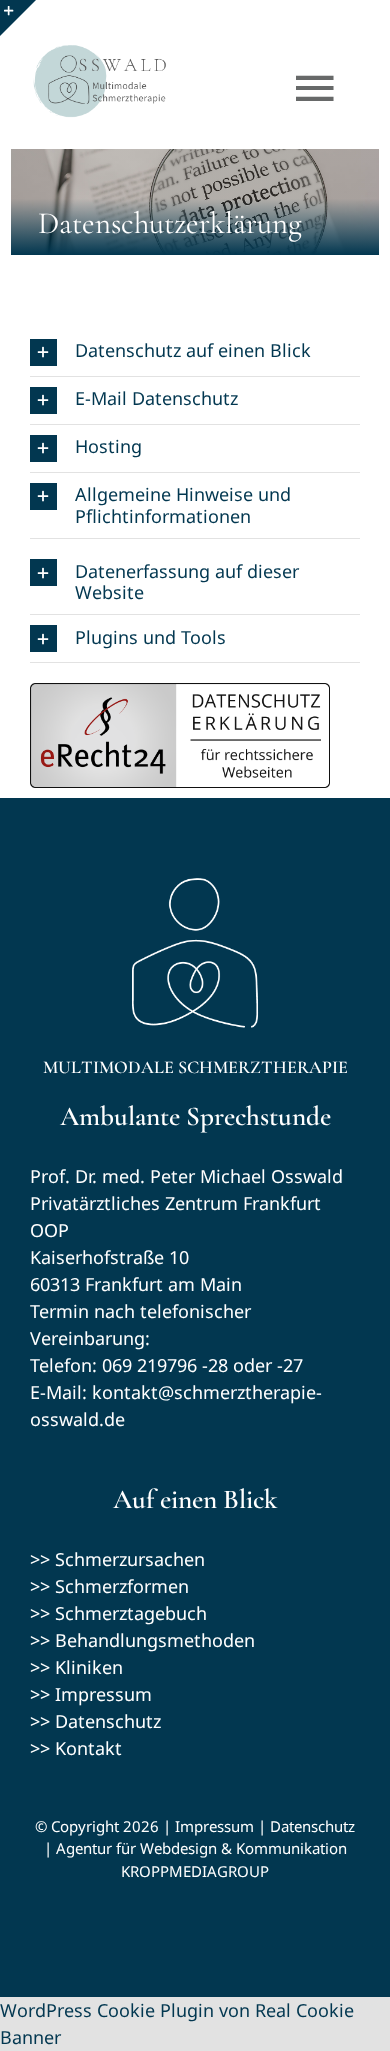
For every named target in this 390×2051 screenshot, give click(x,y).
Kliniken (89, 1667)
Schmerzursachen (130, 1559)
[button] (195, 352)
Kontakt (88, 1748)
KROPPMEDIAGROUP (195, 1871)
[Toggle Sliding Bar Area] (18, 18)
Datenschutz (108, 1721)
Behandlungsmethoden (155, 1640)
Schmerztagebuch (131, 1613)
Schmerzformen (122, 1586)
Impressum (103, 1694)
